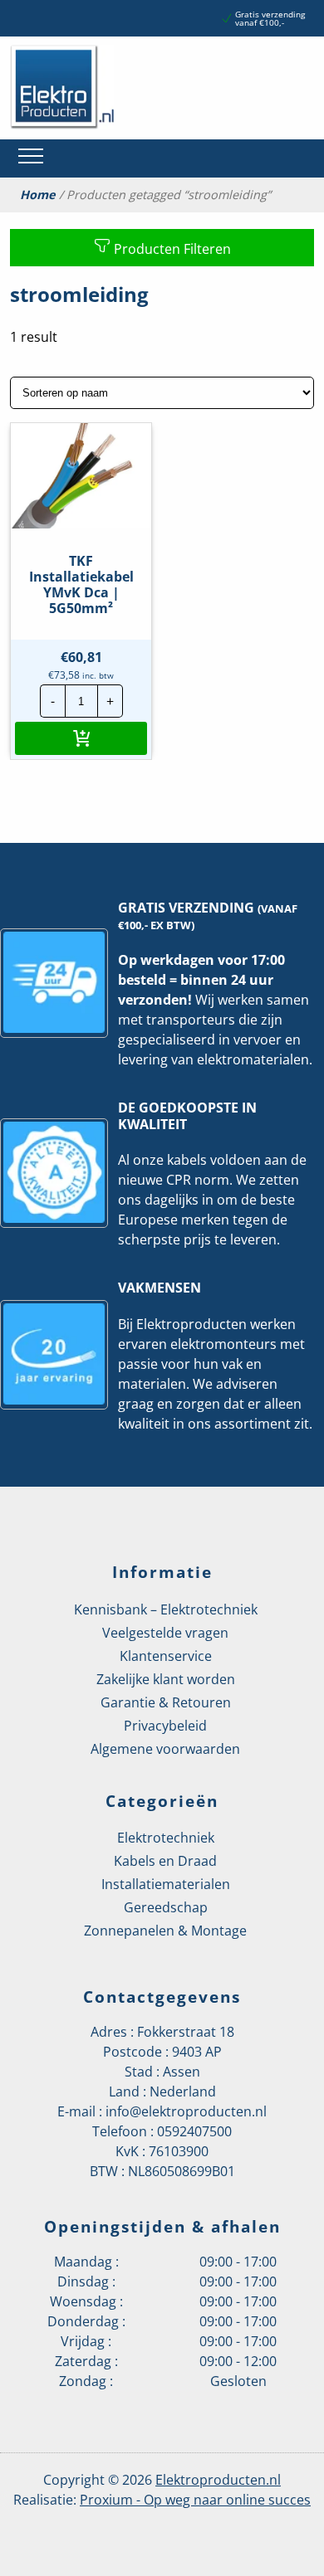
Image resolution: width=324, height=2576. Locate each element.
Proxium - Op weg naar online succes (195, 2500)
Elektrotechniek (166, 1838)
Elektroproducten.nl (218, 2480)
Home (38, 195)
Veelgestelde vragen (165, 1633)
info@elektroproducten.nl (186, 2111)
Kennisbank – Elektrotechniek (166, 1609)
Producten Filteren (171, 249)
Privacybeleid (165, 1726)
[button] (81, 738)
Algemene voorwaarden (165, 1749)
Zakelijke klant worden (166, 1679)
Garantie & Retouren (166, 1702)
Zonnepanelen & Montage (165, 1931)
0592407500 (194, 2131)
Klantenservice (166, 1656)
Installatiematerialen (166, 1884)
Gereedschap (166, 1907)
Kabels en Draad (165, 1861)
